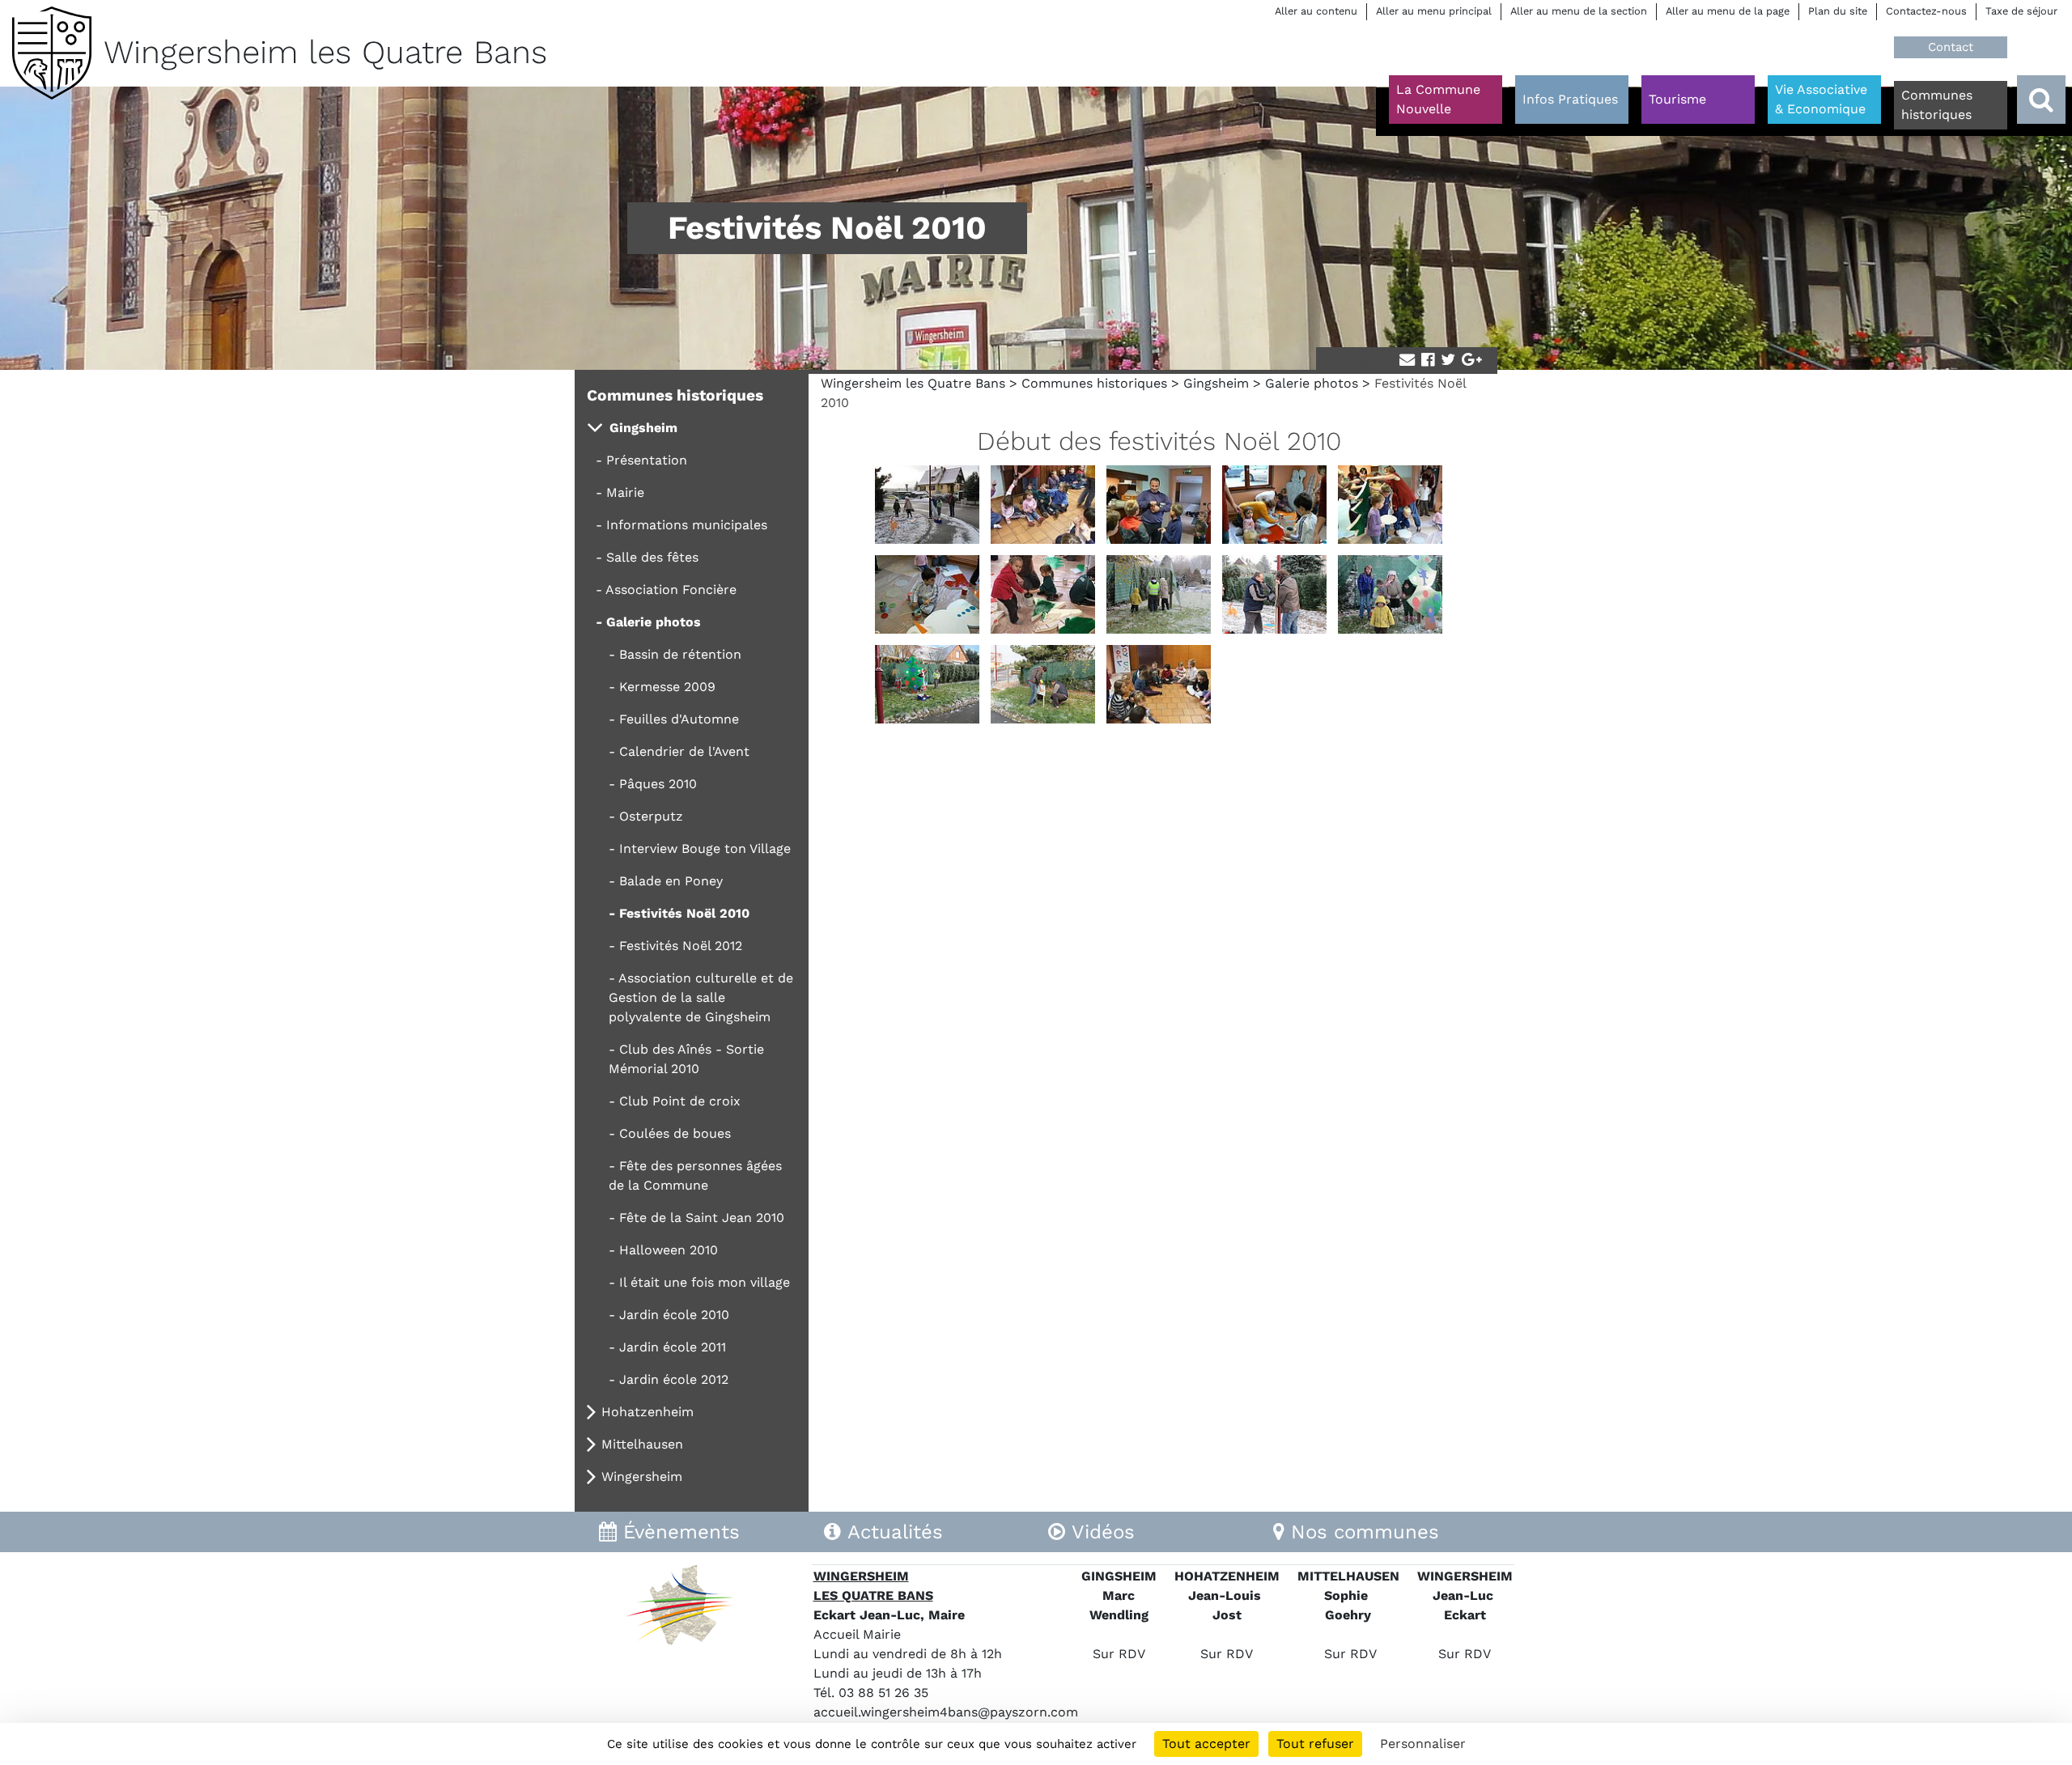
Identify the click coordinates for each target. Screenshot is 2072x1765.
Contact (1951, 47)
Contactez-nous (1926, 11)
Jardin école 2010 (674, 1315)
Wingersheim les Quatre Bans (913, 383)
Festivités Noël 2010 (684, 913)
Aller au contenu (1316, 11)
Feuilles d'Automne (679, 719)
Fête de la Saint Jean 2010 (702, 1218)
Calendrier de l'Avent (684, 751)
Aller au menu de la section (1579, 11)
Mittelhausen (642, 1444)
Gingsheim (1216, 383)
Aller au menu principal (1434, 11)
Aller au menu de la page (1728, 11)
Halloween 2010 (669, 1250)
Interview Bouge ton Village (705, 849)
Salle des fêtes (652, 557)
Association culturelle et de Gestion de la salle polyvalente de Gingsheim (701, 997)
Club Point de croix (680, 1101)
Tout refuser (1315, 1744)
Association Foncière (671, 590)
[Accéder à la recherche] (2041, 100)
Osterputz (651, 816)
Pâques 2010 (658, 784)
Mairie (625, 492)
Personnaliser (1423, 1744)
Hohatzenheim (647, 1412)
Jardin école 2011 (673, 1347)
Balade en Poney (671, 881)
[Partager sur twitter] (1448, 361)
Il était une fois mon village (705, 1282)
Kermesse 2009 (667, 687)
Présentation (647, 460)
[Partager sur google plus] (1472, 361)
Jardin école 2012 (674, 1379)
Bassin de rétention (680, 654)
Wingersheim (642, 1476)
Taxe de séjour (2021, 11)
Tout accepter (1206, 1744)
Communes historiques (1094, 383)
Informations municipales (687, 525)
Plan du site (1838, 11)
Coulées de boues (675, 1133)
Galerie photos (1312, 383)
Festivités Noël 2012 (681, 946)
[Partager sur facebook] (1428, 361)
